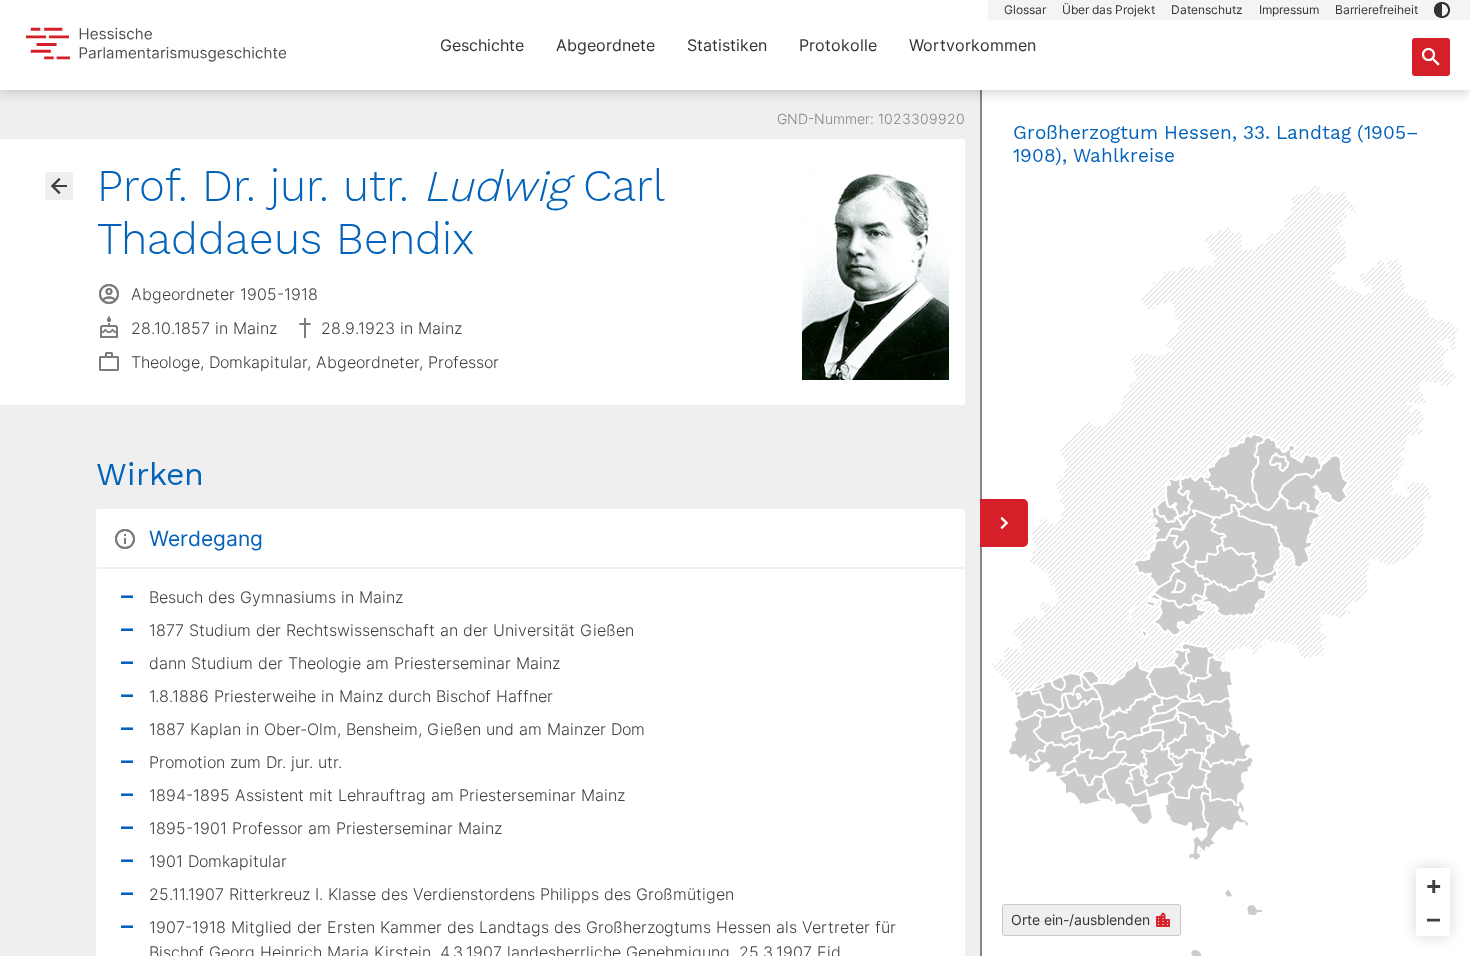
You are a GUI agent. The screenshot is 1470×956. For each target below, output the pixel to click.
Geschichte (482, 45)
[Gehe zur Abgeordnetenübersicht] (59, 186)
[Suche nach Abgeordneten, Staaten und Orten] (1431, 57)
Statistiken (727, 45)
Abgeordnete (605, 45)
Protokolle (838, 45)
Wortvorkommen (972, 45)
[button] (1442, 10)
